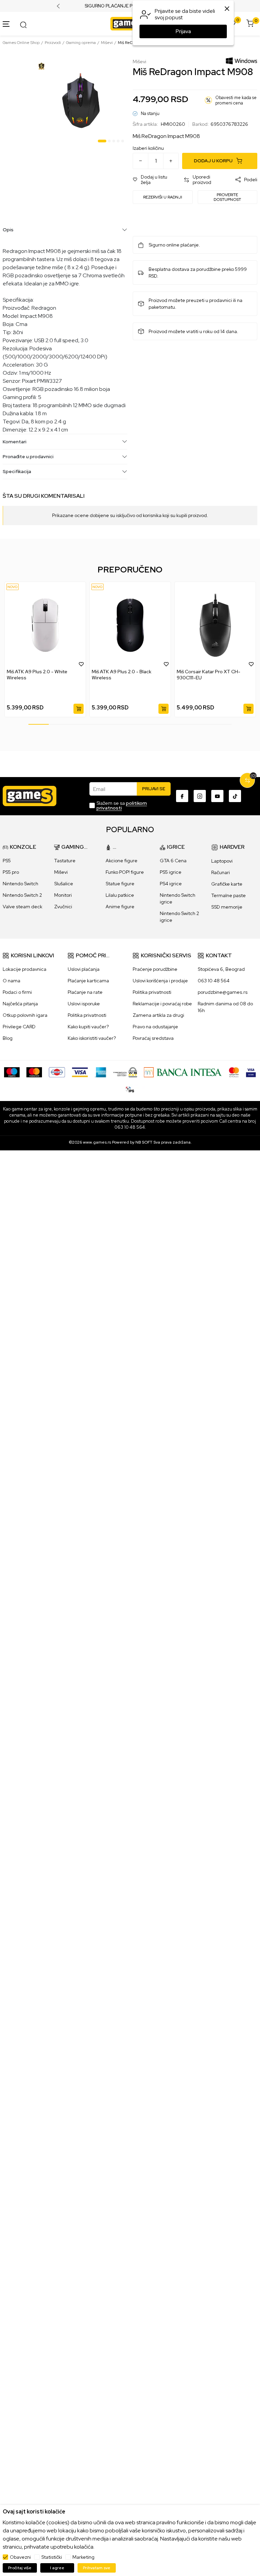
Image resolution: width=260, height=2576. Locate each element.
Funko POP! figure (125, 872)
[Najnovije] (13, 587)
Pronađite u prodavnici (28, 456)
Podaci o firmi (17, 992)
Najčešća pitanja (20, 1004)
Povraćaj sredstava (153, 1038)
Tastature (65, 861)
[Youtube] (217, 796)
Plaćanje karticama (88, 981)
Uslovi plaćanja (84, 969)
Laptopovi (222, 861)
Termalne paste (229, 895)
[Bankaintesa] (183, 1072)
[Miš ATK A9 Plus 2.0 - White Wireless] (45, 625)
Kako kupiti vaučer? (88, 1027)
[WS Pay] (125, 1072)
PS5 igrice (171, 872)
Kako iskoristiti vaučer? (92, 1038)
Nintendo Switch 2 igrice (179, 917)
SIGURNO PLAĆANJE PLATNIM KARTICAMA (130, 6)
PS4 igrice (171, 884)
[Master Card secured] (234, 1072)
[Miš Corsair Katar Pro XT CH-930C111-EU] (215, 625)
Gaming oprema (81, 43)
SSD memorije (227, 907)
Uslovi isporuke (84, 1004)
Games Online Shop (21, 43)
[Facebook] (182, 796)
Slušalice (64, 884)
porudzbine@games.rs (223, 992)
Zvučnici (63, 907)
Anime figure (120, 907)
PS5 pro (11, 872)
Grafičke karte (227, 884)
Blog (8, 1038)
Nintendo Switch (20, 884)
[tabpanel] (81, 102)
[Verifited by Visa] (251, 1072)
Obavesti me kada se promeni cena (236, 100)
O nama (12, 981)
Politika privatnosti (87, 1015)
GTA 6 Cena (173, 861)
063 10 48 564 (214, 981)
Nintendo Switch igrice (178, 898)
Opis (8, 230)
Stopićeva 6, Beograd (221, 969)
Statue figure (120, 884)
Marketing (83, 2557)
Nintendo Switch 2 (22, 895)
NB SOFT (144, 1142)
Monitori (63, 895)
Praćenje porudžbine (155, 969)
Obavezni (20, 2557)
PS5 (7, 861)
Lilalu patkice (120, 895)
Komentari (15, 442)
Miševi (107, 43)
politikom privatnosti (122, 805)
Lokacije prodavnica (25, 969)
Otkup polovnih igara (25, 1015)
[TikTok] (235, 796)
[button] (155, 180)
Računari (221, 872)
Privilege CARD (19, 1027)
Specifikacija (17, 471)
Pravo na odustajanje (155, 1027)
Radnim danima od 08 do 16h (225, 1007)
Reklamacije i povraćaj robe (162, 1004)
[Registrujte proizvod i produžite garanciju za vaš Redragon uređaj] (41, 66)
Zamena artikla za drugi (158, 1015)
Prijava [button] (183, 31)
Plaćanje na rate (85, 992)
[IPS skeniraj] (130, 1089)
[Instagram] (200, 796)
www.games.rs (97, 1142)
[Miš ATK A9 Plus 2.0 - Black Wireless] (130, 625)
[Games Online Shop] (128, 23)
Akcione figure (122, 861)
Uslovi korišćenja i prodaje (160, 981)
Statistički (52, 2557)
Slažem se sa (122, 805)
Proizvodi (53, 43)
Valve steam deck (23, 907)
